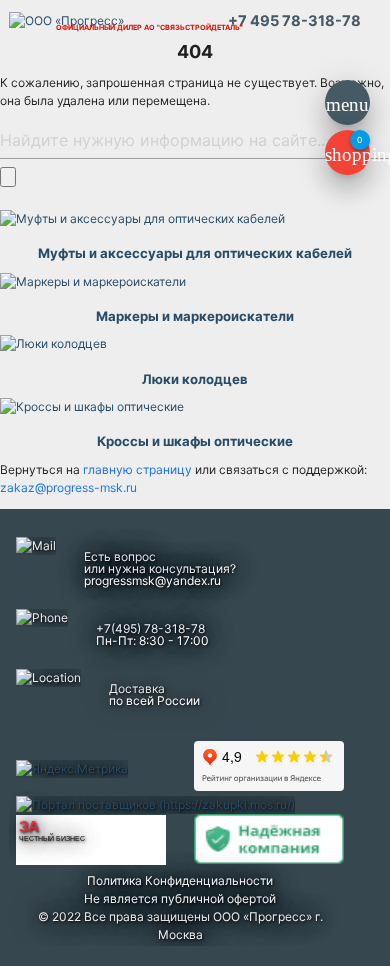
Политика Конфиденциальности (180, 880)
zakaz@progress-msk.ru (68, 487)
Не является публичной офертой (180, 898)
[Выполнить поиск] (8, 177)
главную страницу (139, 469)
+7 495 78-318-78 (294, 21)
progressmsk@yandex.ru (152, 580)
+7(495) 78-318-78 (150, 628)
